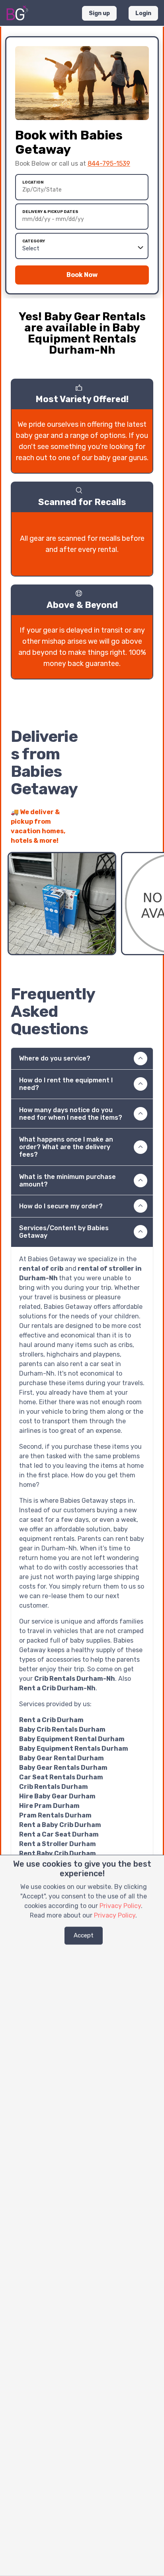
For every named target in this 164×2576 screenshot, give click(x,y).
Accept (84, 1935)
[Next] (147, 836)
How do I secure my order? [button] (61, 1206)
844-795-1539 (109, 164)
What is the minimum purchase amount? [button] (67, 1181)
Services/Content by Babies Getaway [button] (64, 1232)
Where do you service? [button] (55, 1058)
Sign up (99, 13)
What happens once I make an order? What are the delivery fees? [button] (66, 1147)
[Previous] (133, 836)
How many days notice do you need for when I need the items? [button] (71, 1114)
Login (143, 13)
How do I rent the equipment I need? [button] (66, 1084)
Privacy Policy (120, 1906)
